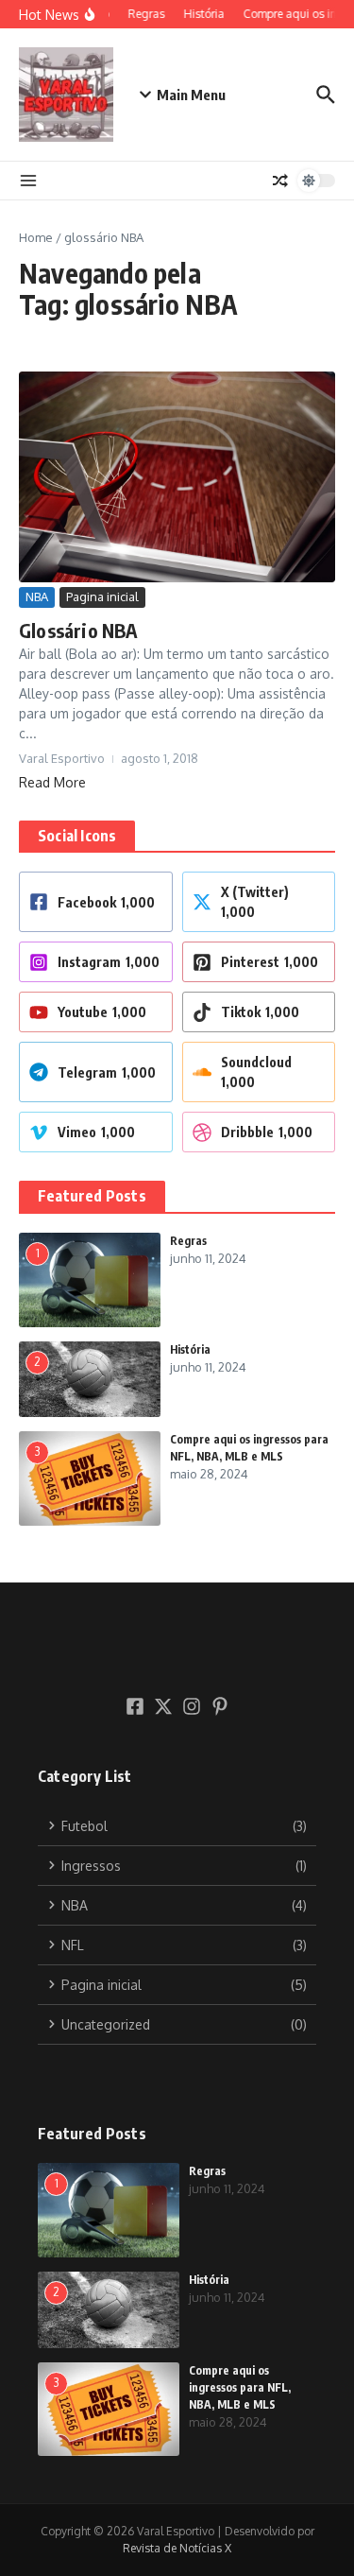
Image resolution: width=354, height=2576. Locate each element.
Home (36, 237)
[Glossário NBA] (177, 477)
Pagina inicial (102, 596)
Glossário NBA (79, 630)
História (190, 1349)
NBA (37, 596)
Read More (52, 782)
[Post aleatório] (280, 181)
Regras (188, 1241)
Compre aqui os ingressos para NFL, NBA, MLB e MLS (240, 2387)
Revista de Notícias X (177, 2548)
